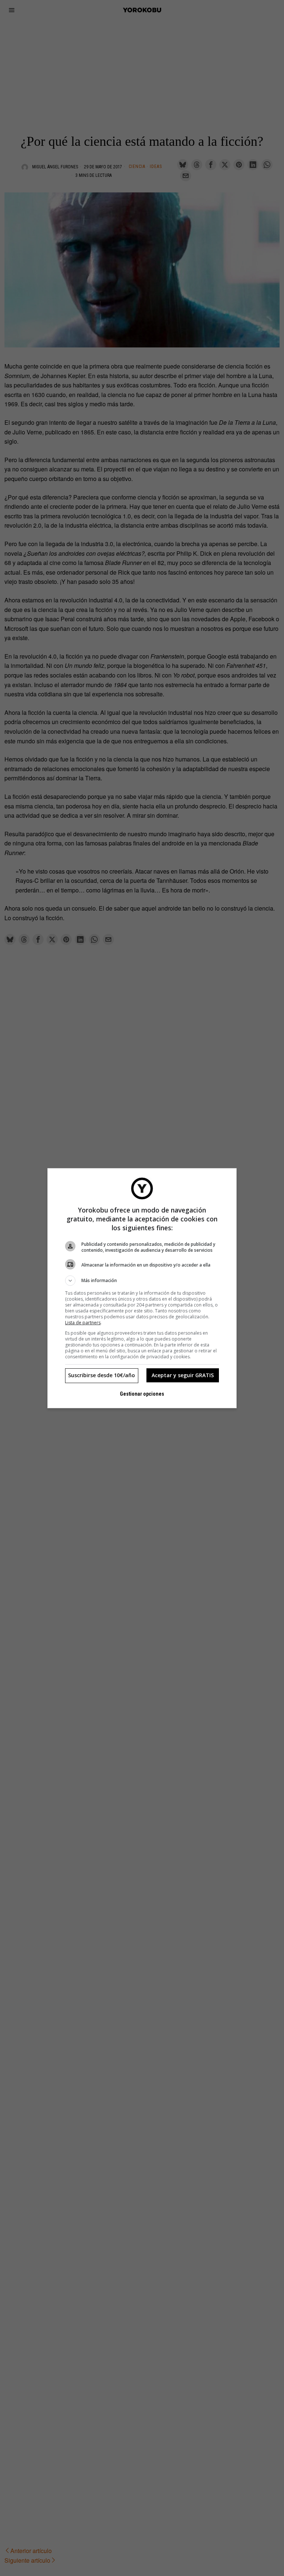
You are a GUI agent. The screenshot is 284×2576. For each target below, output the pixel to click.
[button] (142, 1281)
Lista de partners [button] (83, 1323)
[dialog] (142, 1288)
